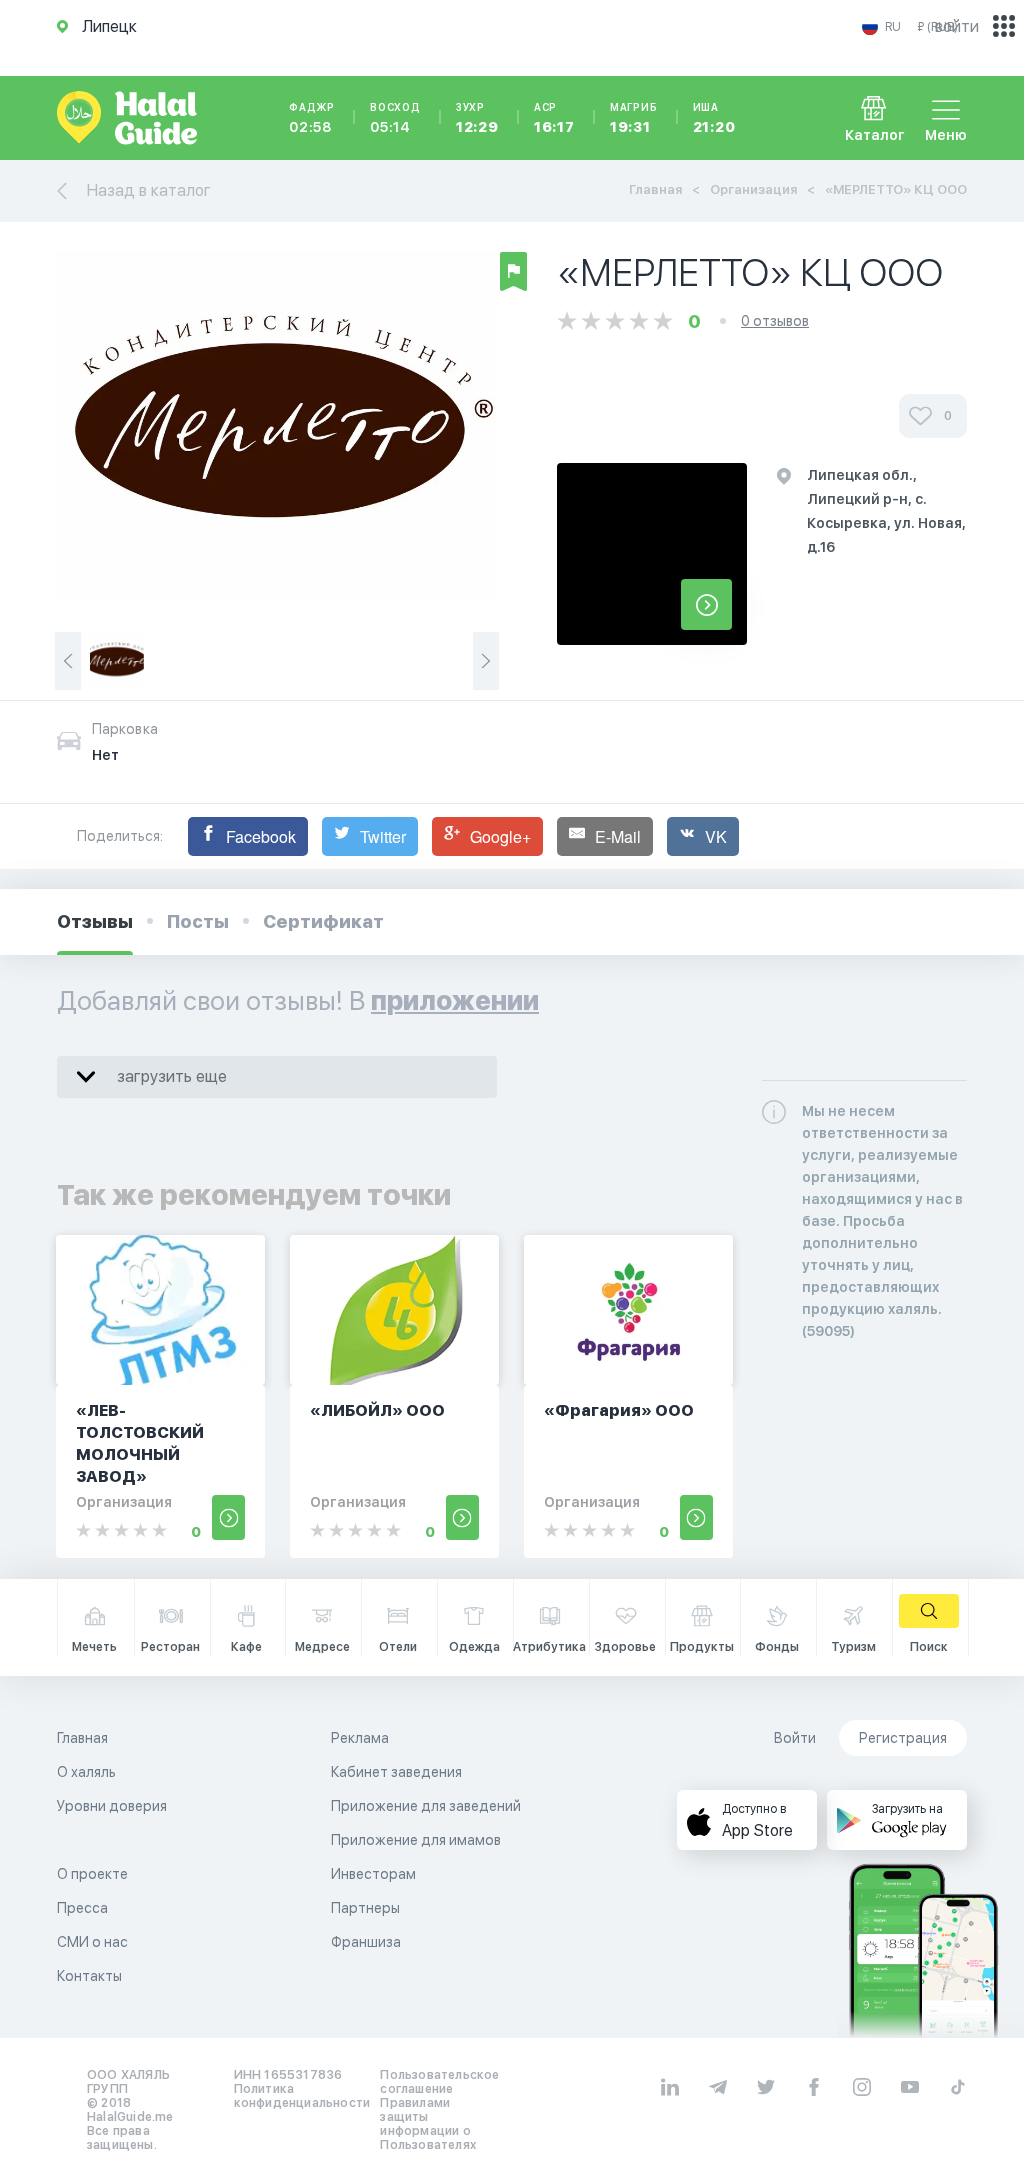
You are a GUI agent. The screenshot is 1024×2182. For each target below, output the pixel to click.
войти (957, 26)
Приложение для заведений (426, 1806)
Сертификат (323, 921)
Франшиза (366, 1942)
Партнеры (365, 1908)
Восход (395, 118)
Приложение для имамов (416, 1840)
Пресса (82, 1908)
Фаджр (312, 118)
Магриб (634, 118)
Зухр (477, 118)
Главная (655, 189)
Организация (753, 189)
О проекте (92, 1874)
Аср (554, 118)
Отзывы (95, 921)
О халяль (86, 1772)
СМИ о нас (92, 1942)
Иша (714, 118)
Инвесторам (373, 1874)
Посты (198, 921)
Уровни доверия (112, 1806)
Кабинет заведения (396, 1772)
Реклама (360, 1738)
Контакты (89, 1976)
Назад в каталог (149, 190)
